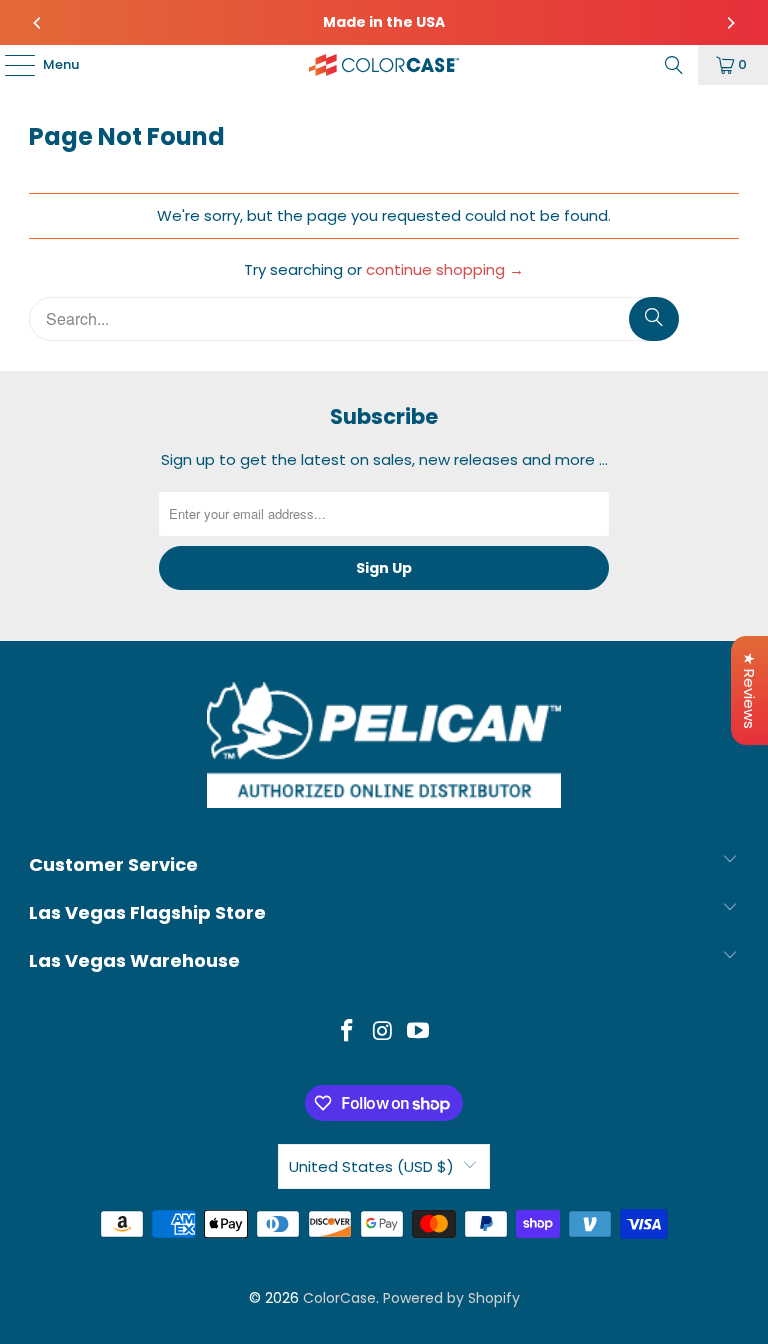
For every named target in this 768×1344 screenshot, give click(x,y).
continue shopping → (445, 269)
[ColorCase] (384, 65)
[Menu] (10, 65)
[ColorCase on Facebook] (347, 1032)
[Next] (730, 23)
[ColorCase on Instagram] (383, 1032)
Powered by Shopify (451, 1298)
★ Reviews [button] (749, 690)
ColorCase (339, 1298)
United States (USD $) (371, 1166)
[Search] (674, 65)
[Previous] (38, 23)
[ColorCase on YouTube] (419, 1032)
